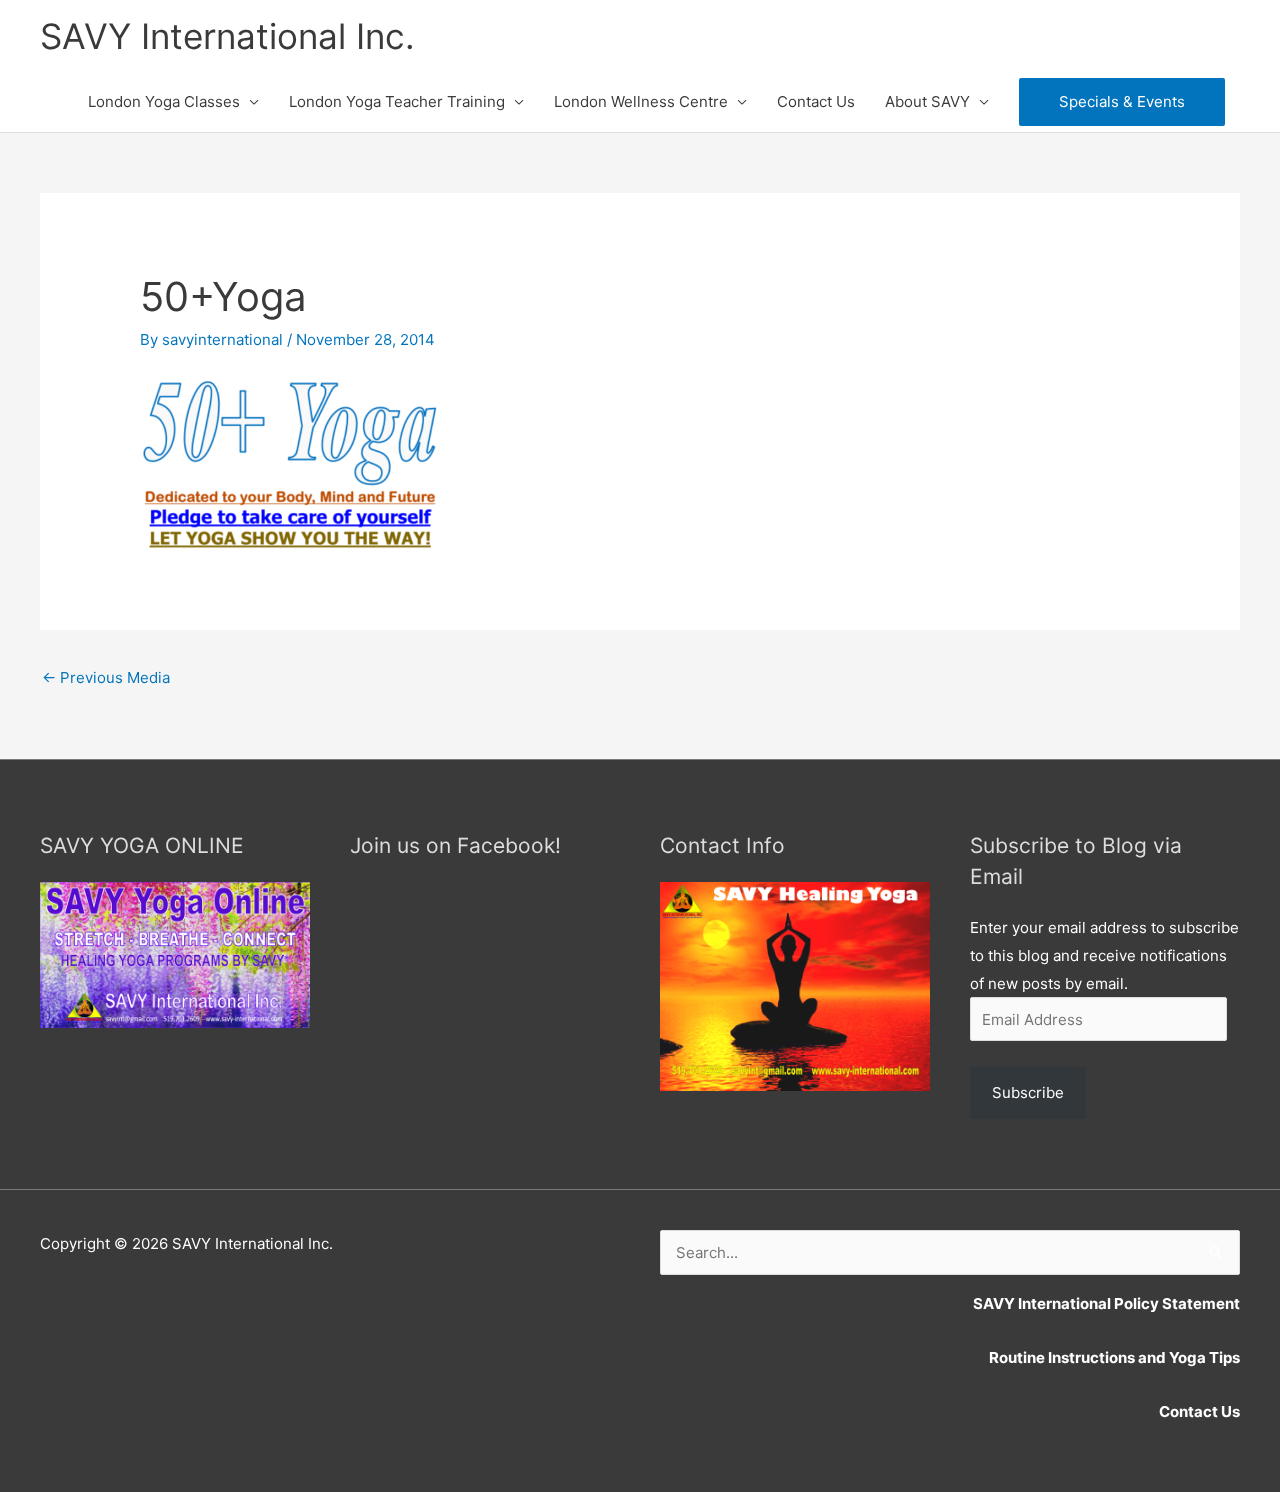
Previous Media (106, 677)
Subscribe (1028, 1092)
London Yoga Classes (164, 101)
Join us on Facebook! (455, 845)
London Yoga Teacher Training (397, 101)
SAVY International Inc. (227, 36)
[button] (1122, 102)
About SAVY (927, 101)
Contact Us (816, 101)
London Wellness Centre (641, 101)
